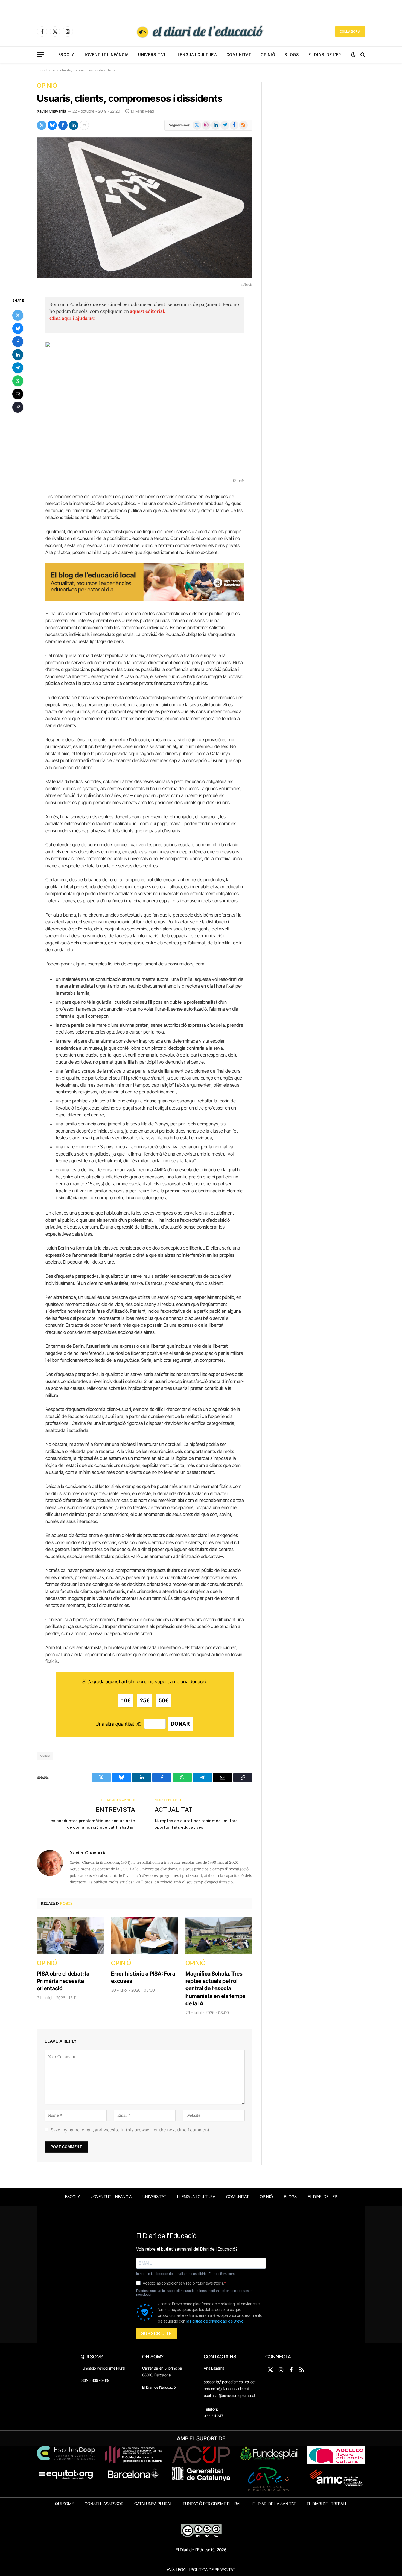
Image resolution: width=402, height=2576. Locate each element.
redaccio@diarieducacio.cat (226, 2389)
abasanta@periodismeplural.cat (230, 2382)
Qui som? (64, 2504)
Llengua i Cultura (196, 55)
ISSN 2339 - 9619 (95, 2380)
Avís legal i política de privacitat (201, 2570)
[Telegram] (18, 367)
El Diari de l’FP (325, 55)
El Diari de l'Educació (159, 2387)
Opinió (268, 55)
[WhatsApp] (18, 381)
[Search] (362, 55)
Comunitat (239, 55)
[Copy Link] (18, 407)
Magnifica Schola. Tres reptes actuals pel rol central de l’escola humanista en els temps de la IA (215, 1989)
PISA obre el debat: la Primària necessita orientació (63, 1981)
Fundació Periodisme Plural (103, 2368)
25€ (145, 1701)
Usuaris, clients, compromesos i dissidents (130, 98)
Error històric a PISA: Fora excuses (143, 1977)
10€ (126, 1701)
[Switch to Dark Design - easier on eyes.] (353, 55)
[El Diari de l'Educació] (201, 31)
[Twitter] (18, 315)
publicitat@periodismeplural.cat (229, 2395)
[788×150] (145, 599)
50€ (163, 1701)
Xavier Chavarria (52, 111)
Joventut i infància (107, 55)
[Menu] (40, 55)
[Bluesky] (18, 328)
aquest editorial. (148, 311)
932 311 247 (213, 2416)
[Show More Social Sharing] (84, 125)
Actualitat (174, 1809)
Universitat (152, 55)
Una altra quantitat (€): (119, 1724)
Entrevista (115, 1809)
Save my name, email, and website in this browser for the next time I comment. (131, 2130)
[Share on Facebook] (63, 125)
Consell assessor (104, 2504)
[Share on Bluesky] (52, 125)
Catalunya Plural (153, 2504)
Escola (67, 55)
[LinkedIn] (18, 354)
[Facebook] (18, 341)
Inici (40, 70)
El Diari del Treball (327, 2504)
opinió (45, 1756)
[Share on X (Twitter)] (42, 125)
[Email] (18, 394)
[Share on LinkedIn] (74, 125)
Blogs (292, 55)
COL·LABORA (350, 31)
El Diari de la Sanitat (274, 2504)
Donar (180, 1724)
